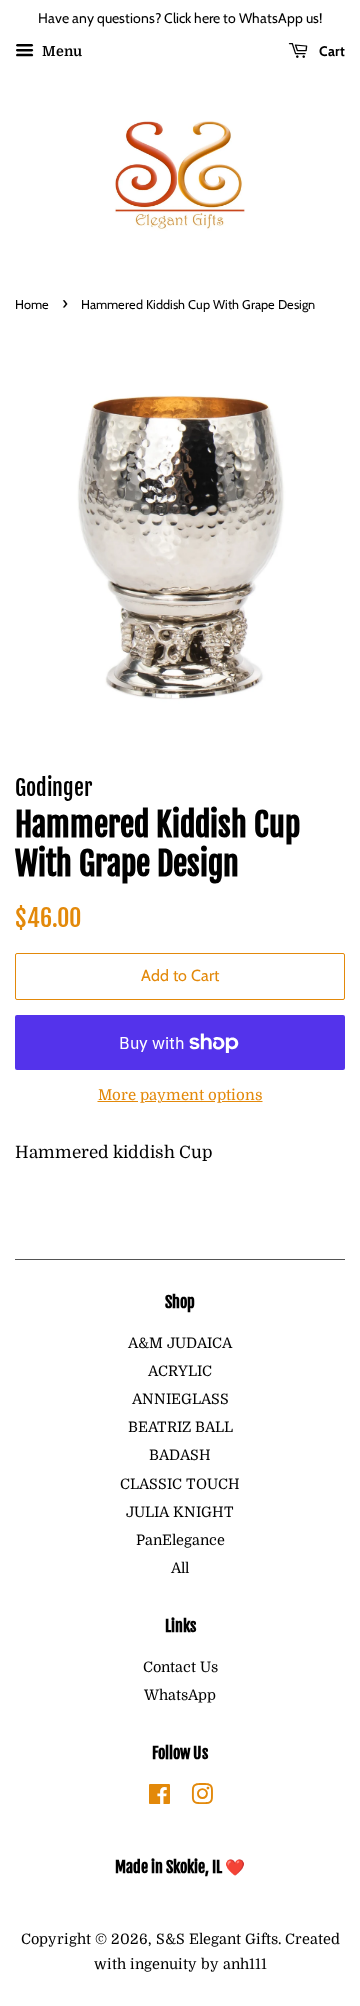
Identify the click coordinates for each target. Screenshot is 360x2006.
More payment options (180, 1095)
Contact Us (180, 1667)
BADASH (180, 1455)
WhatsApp (180, 1695)
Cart (330, 51)
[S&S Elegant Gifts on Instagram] (202, 1798)
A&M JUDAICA (180, 1343)
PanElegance (180, 1540)
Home (32, 304)
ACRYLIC (180, 1371)
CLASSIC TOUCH (180, 1484)
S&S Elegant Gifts (217, 1939)
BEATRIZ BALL (180, 1427)
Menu (60, 51)
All (180, 1568)
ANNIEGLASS (180, 1399)
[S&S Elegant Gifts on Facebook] (159, 1798)
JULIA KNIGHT (180, 1512)
